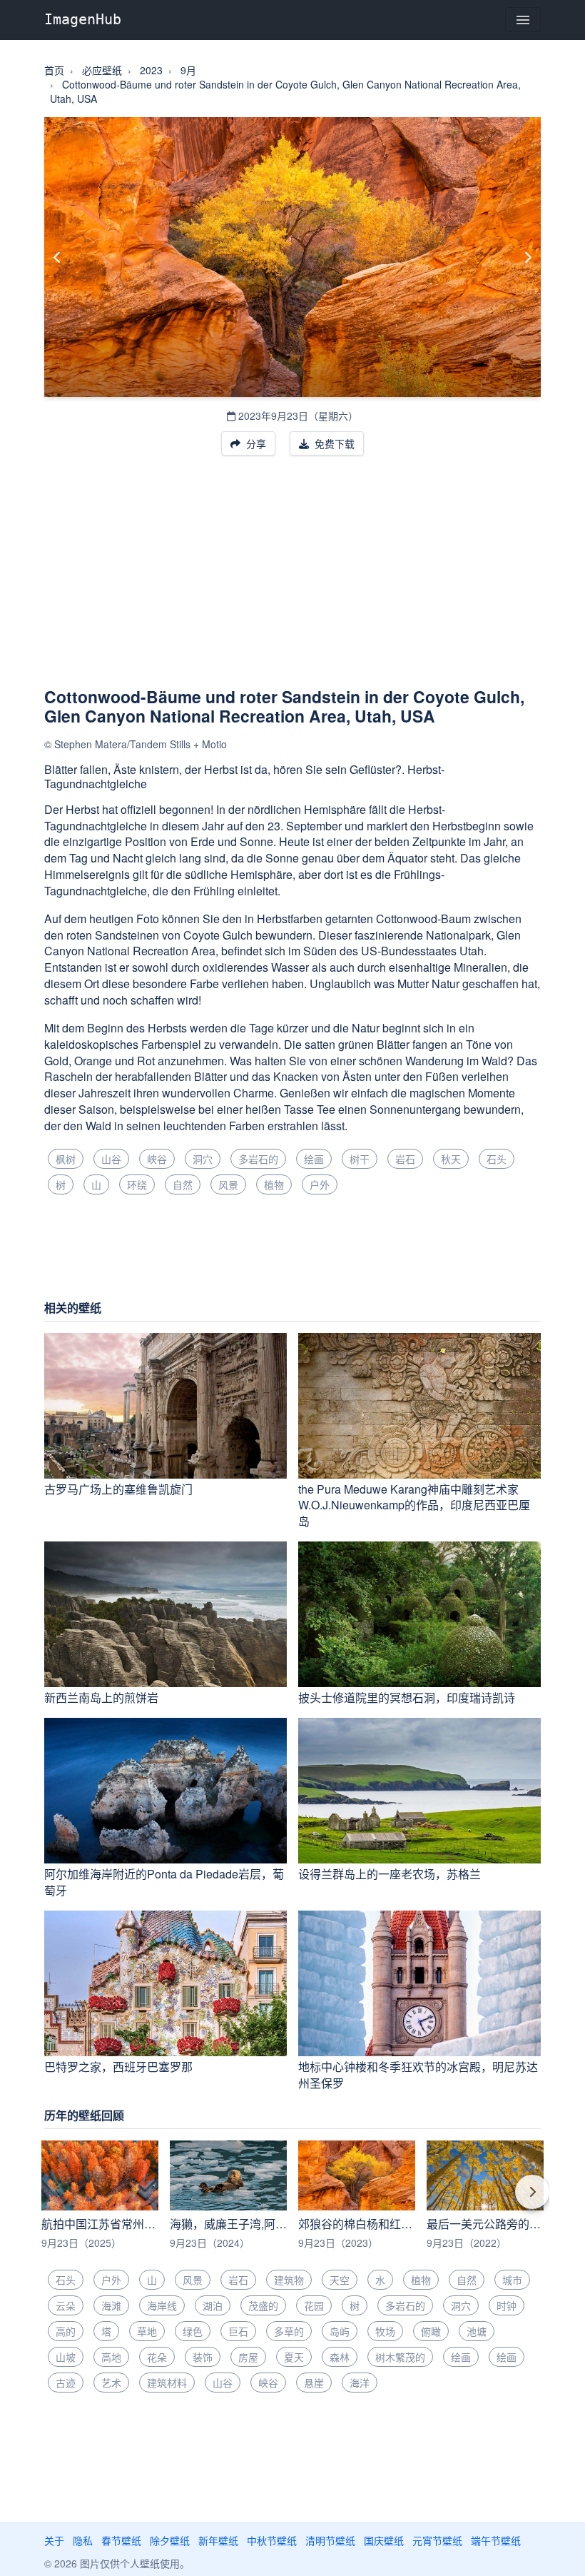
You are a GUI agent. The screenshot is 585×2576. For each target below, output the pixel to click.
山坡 (66, 2357)
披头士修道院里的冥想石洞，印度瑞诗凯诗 (407, 1697)
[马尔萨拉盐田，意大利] (57, 257)
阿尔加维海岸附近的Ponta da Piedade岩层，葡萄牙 (164, 1882)
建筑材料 (167, 2383)
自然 (183, 1184)
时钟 (507, 2305)
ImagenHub (83, 19)
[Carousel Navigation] (292, 2202)
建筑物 (289, 2280)
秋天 (451, 1159)
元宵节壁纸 (437, 2540)
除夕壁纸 (170, 2540)
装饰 (203, 2357)
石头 (497, 1159)
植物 (274, 1184)
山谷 (111, 1159)
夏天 (294, 2357)
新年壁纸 (218, 2540)
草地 (147, 2331)
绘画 (314, 1159)
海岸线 (162, 2305)
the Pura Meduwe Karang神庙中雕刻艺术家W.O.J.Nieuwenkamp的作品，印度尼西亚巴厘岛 (414, 1505)
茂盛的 (263, 2305)
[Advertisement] (292, 580)
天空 (340, 2280)
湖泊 (213, 2305)
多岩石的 (258, 1159)
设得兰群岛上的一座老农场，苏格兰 (390, 1874)
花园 (314, 2305)
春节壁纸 (121, 2540)
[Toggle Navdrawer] (523, 20)
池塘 (477, 2331)
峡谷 (157, 1159)
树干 (360, 1159)
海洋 (360, 2383)
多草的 (289, 2331)
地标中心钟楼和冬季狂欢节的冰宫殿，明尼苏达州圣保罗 (418, 2075)
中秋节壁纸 (272, 2540)
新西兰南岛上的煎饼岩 (101, 1697)
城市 (512, 2280)
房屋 (248, 2357)
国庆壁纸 (384, 2540)
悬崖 (314, 2383)
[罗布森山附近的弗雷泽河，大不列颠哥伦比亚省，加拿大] (528, 257)
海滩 (111, 2305)
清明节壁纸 (330, 2540)
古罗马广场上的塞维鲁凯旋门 (118, 1489)
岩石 (405, 1159)
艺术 (111, 2383)
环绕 (137, 1184)
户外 (320, 1184)
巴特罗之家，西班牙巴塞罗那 (118, 2067)
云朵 (66, 2305)
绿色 (193, 2331)
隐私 (83, 2540)
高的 (66, 2331)
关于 (54, 2540)
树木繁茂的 (400, 2357)
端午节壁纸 (496, 2540)
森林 (340, 2357)
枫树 (66, 1159)
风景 (228, 1184)
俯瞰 (431, 2331)
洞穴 (203, 1159)
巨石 (238, 2331)
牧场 (385, 2331)
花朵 (157, 2357)
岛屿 (340, 2331)
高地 (111, 2357)
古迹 (66, 2383)
